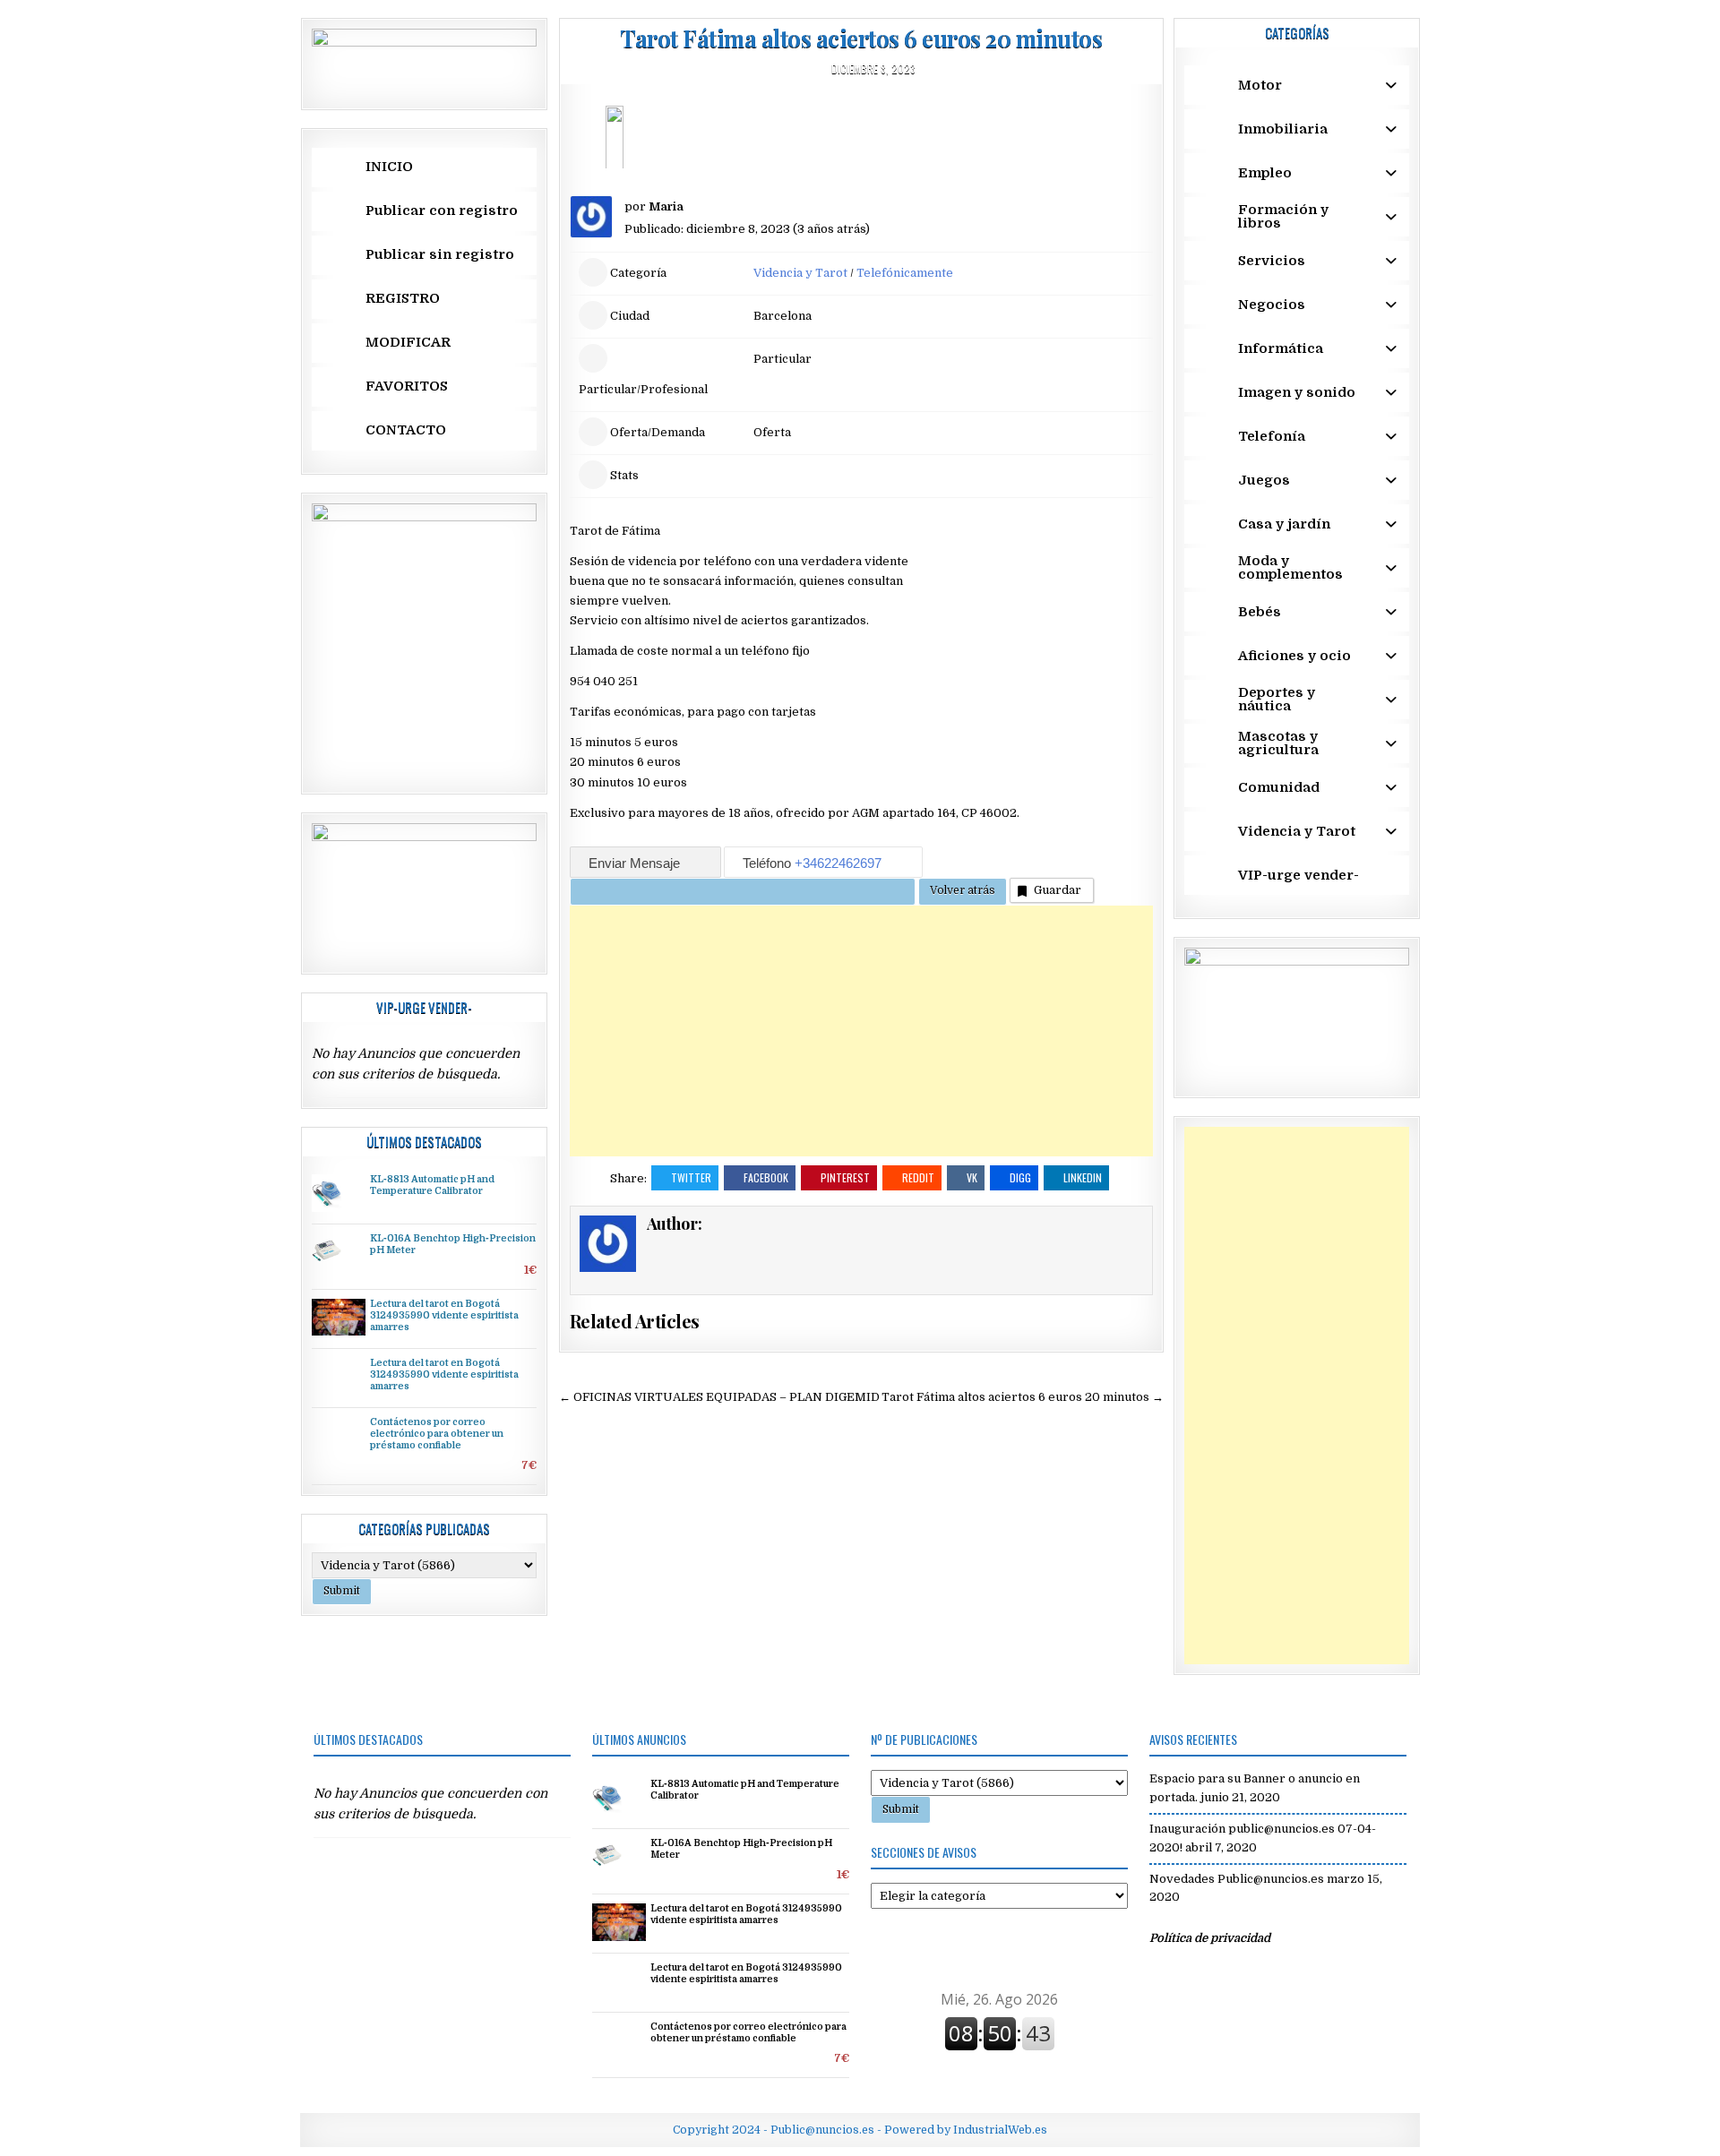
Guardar (1058, 890)
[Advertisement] (861, 1031)
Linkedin (1083, 1177)
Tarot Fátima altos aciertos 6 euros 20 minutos (861, 38)
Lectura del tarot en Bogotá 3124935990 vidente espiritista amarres (444, 1316)
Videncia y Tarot (800, 273)
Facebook (766, 1177)
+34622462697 (838, 863)
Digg (1020, 1177)
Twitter (691, 1177)
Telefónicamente (905, 273)
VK (972, 1177)
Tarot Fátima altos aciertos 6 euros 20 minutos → (1023, 1397)
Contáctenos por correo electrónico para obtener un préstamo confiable (437, 1434)
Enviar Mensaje (636, 863)
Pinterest (845, 1177)
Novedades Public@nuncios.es (1237, 1879)
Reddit (918, 1177)
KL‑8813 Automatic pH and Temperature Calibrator (432, 1185)
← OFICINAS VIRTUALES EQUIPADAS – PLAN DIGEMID (719, 1397)
